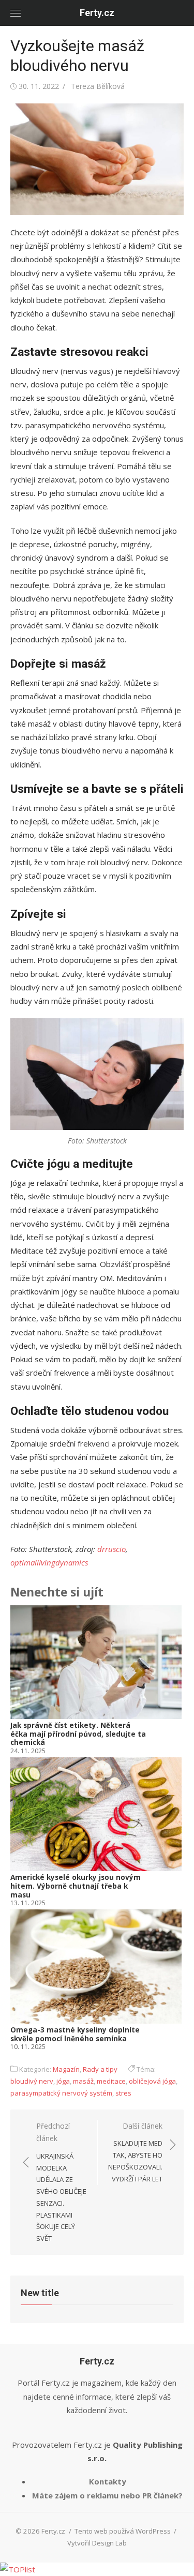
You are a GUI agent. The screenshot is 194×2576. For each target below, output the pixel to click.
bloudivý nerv (32, 2081)
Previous (26, 1829)
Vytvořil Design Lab (97, 2543)
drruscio (111, 1549)
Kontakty (108, 2481)
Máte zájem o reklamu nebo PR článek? (107, 2495)
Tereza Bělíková (98, 86)
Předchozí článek (61, 2182)
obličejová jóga (152, 2081)
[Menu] (16, 13)
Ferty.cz (97, 13)
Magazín (66, 2069)
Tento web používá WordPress (123, 2531)
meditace (111, 2081)
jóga (63, 2081)
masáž (83, 2081)
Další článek (135, 2152)
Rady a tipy (100, 2069)
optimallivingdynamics (49, 1562)
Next (170, 1829)
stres (123, 2093)
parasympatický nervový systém (61, 2093)
